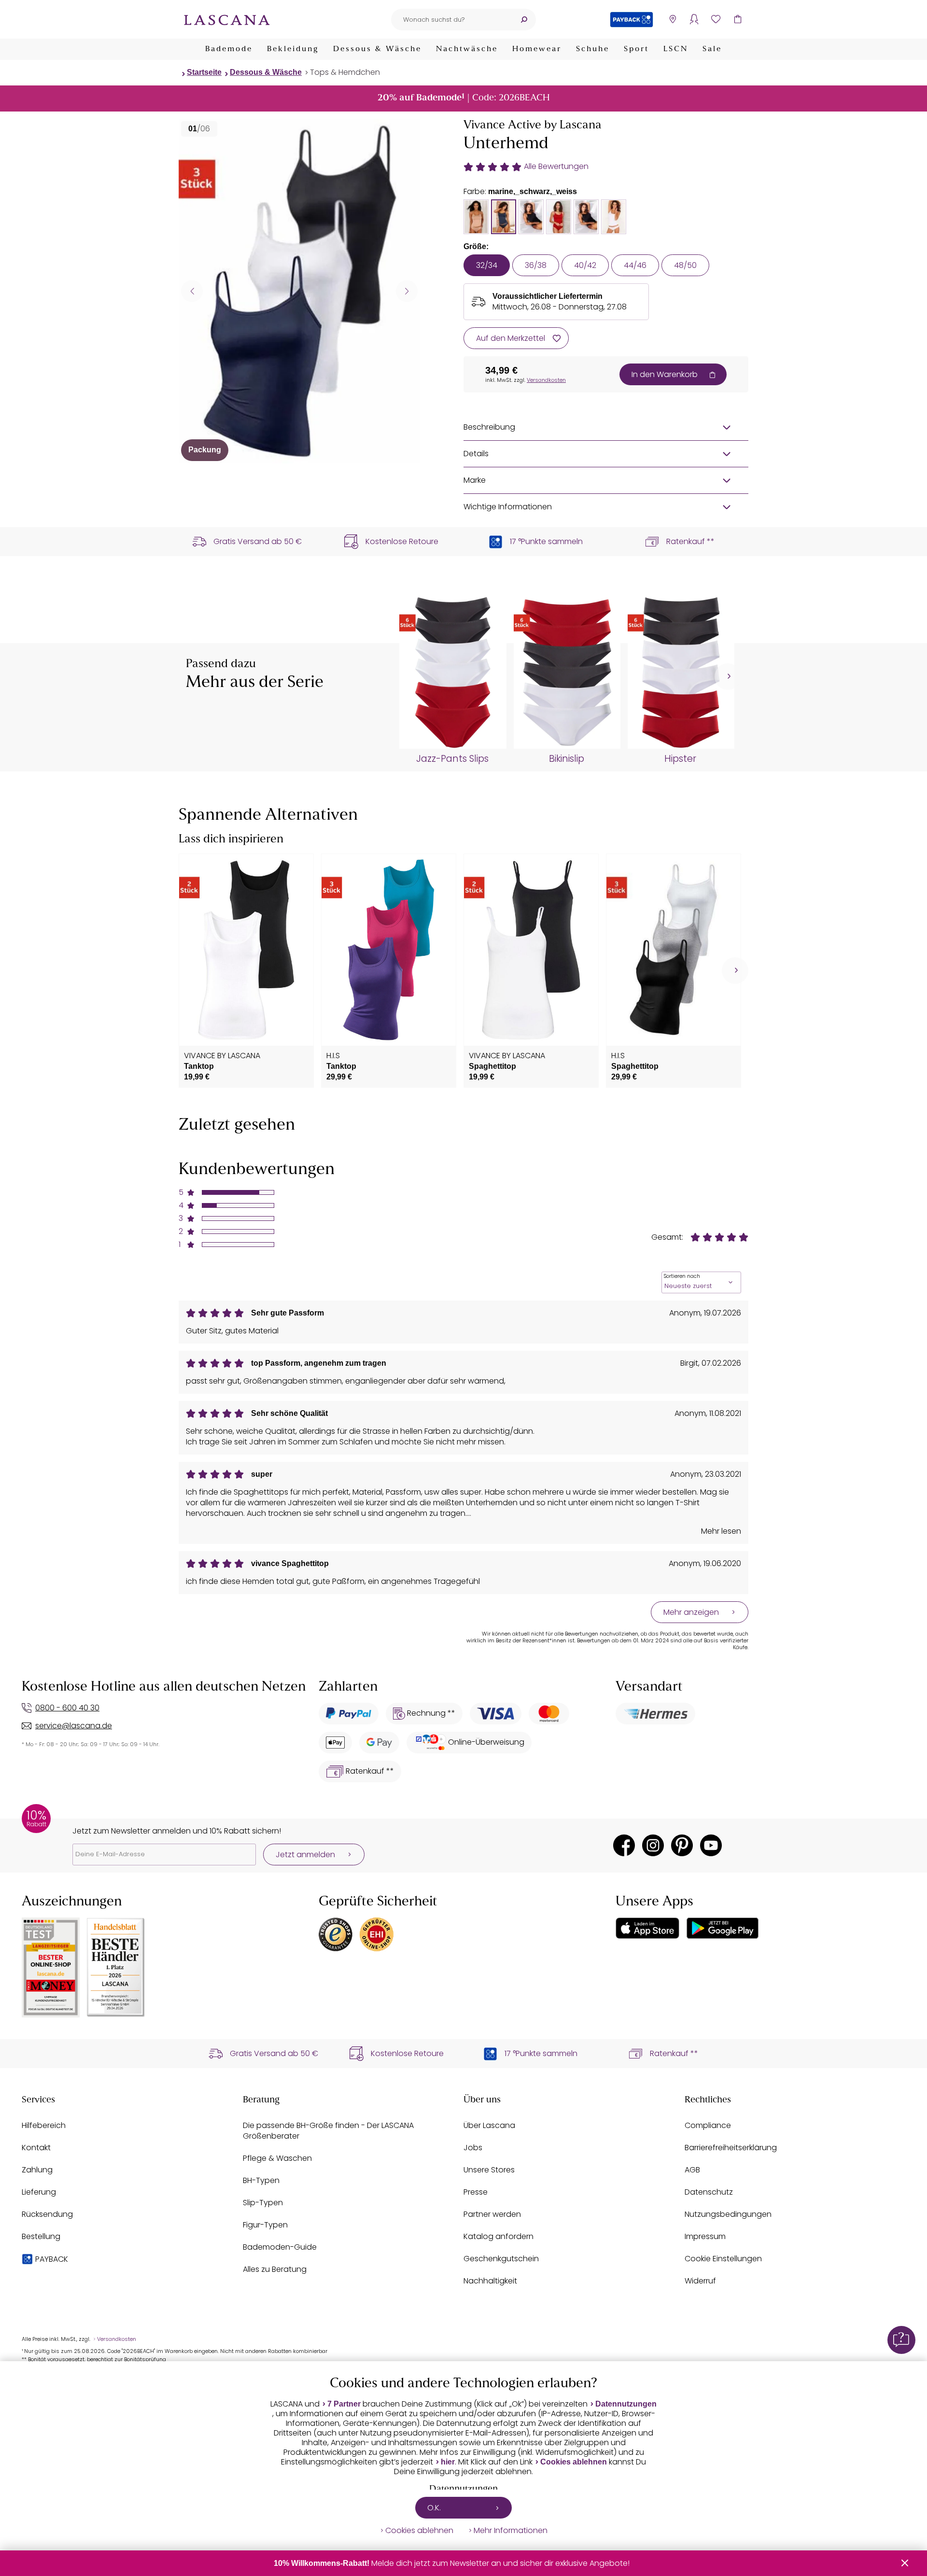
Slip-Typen (263, 2203)
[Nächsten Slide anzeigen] (407, 291)
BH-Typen (261, 2180)
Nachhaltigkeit (490, 2281)
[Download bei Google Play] (723, 1928)
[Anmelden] (694, 20)
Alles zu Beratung (275, 2269)
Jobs (473, 2148)
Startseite (204, 72)
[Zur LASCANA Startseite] (227, 19)
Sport (636, 49)
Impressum (705, 2236)
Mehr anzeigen (691, 1612)
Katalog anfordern (499, 2236)
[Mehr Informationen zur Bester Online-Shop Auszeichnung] (51, 1967)
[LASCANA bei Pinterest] (682, 1845)
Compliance (708, 2125)
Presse (476, 2192)
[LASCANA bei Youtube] (711, 1845)
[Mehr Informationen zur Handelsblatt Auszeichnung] (116, 1967)
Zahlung (37, 2170)
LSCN (676, 49)
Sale (712, 49)
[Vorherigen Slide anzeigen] (192, 291)
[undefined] (728, 677)
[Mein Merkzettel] (716, 20)
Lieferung (39, 2192)
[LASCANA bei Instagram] (653, 1845)
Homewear (537, 49)
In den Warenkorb (665, 374)
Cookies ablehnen (574, 2462)
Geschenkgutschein (501, 2259)
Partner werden (492, 2214)
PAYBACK (52, 2259)
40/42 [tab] (585, 265)
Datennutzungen (626, 2404)
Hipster (680, 759)
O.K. (434, 2508)
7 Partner (344, 2404)
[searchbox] (451, 20)
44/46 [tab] (635, 265)
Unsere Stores (489, 2170)
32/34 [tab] (487, 265)
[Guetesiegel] (377, 1934)
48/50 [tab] (685, 265)
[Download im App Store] (647, 1928)
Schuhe (593, 49)
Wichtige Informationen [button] (508, 507)
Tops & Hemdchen (345, 72)
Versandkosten (546, 380)
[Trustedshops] (336, 1934)
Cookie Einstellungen (723, 2259)
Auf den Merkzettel (511, 338)
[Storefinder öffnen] (672, 20)
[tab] (476, 217)
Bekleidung (293, 49)
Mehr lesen (721, 1531)
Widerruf (700, 2281)
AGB (692, 2170)
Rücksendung (47, 2214)
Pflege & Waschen (277, 2158)
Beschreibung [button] (489, 427)
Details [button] (476, 454)
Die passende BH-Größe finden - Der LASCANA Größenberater (328, 2131)
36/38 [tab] (536, 265)
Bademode (229, 49)
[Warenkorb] (737, 20)
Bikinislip (567, 759)
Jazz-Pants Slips (452, 759)
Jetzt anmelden (305, 1855)
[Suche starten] (524, 20)
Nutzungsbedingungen (728, 2214)
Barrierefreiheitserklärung (731, 2148)
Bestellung (41, 2236)
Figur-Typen (265, 2225)
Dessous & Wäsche (377, 49)
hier (448, 2462)
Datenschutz (709, 2192)
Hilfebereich (44, 2125)
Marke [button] (475, 480)
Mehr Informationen (511, 2531)
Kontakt (36, 2148)
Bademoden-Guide (280, 2247)
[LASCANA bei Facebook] (624, 1845)
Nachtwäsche (467, 49)
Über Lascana (489, 2125)
